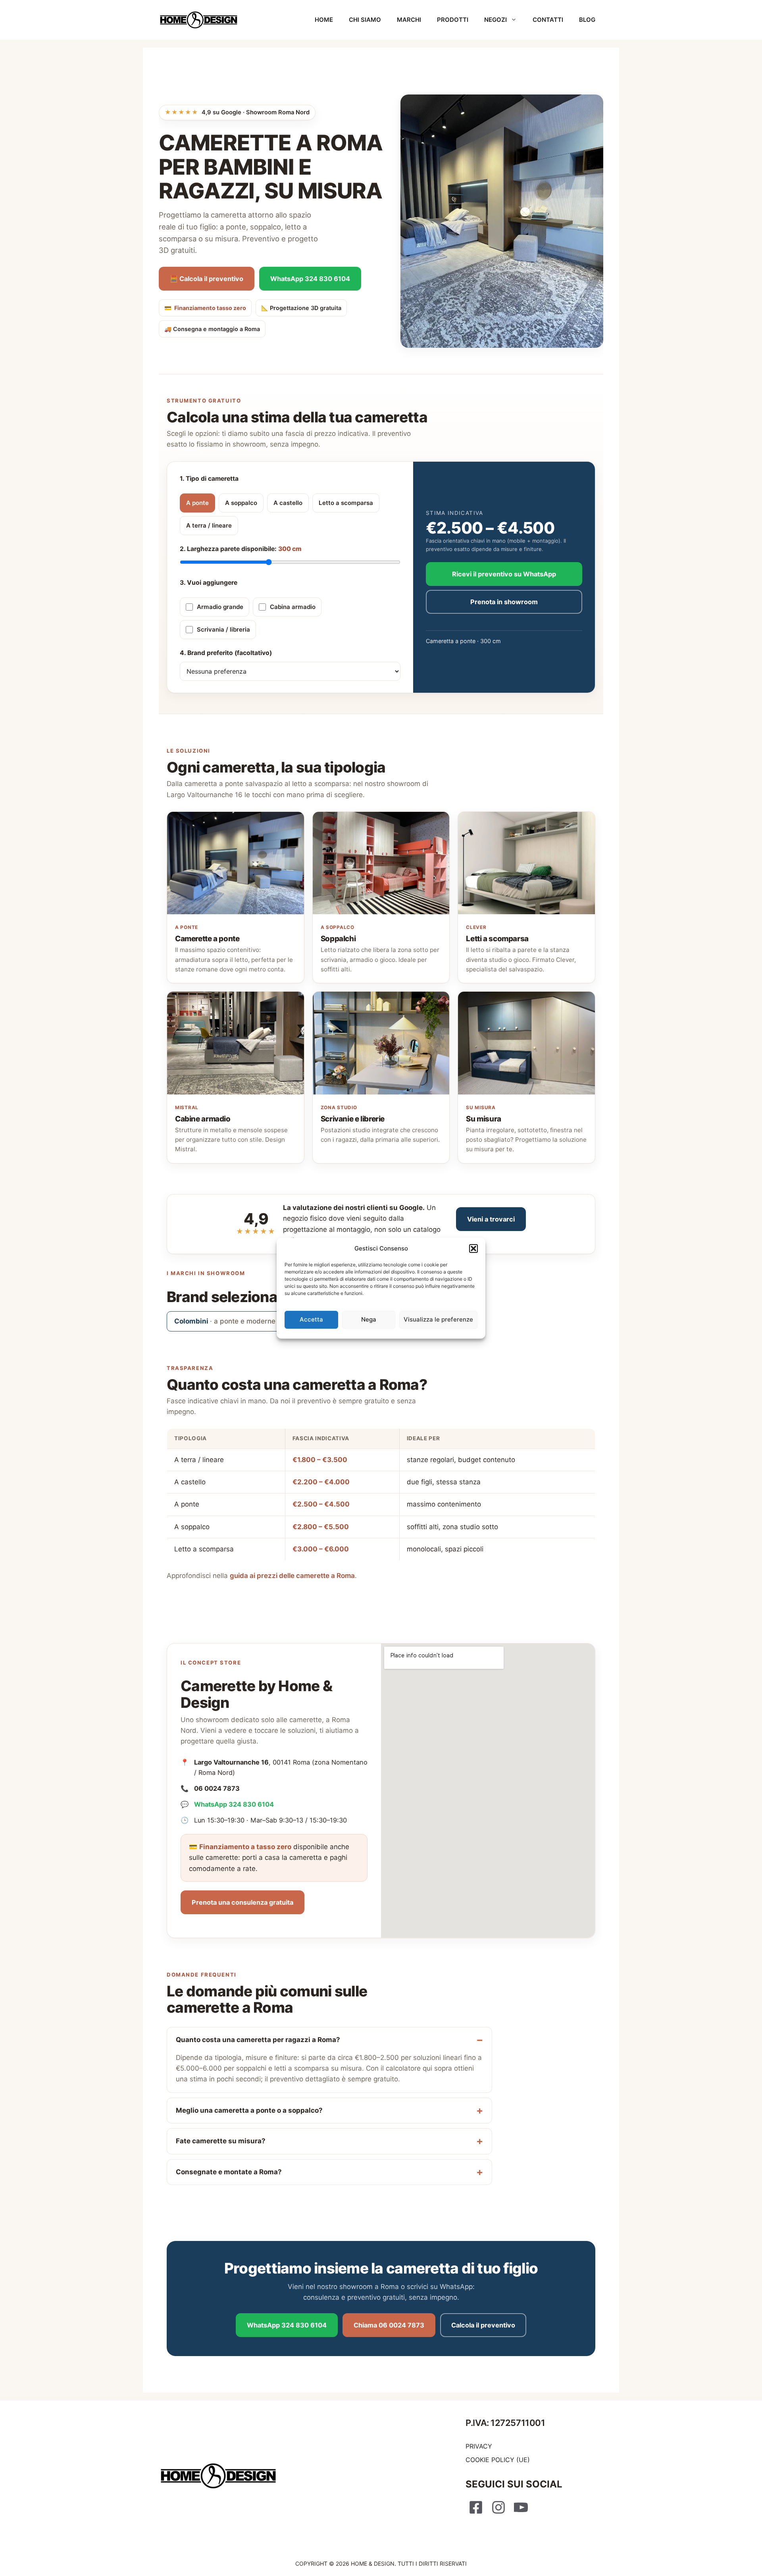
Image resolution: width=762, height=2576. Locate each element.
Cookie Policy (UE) (498, 2460)
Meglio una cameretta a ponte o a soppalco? (249, 2110)
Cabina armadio (293, 607)
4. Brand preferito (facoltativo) (226, 653)
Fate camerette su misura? (221, 2141)
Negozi (495, 20)
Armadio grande (220, 607)
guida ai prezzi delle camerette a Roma (292, 1576)
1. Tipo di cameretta (209, 479)
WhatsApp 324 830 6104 (310, 279)
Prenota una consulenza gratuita (242, 1902)
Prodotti (453, 20)
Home (324, 20)
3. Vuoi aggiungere (209, 583)
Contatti (548, 20)
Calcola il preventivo (483, 2325)
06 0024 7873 (217, 1788)
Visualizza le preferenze (438, 1319)
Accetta (311, 1319)
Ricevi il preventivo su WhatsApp (504, 574)
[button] (473, 1249)
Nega (369, 1319)
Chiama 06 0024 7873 (389, 2325)
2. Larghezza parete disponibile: (241, 549)
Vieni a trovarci (491, 1219)
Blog (587, 20)
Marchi (409, 20)
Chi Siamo (365, 20)
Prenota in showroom (504, 602)
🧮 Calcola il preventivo (207, 279)
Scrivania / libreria (223, 629)
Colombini (225, 1321)
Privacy (479, 2446)
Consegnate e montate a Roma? (229, 2172)
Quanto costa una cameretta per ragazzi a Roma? (258, 2040)
